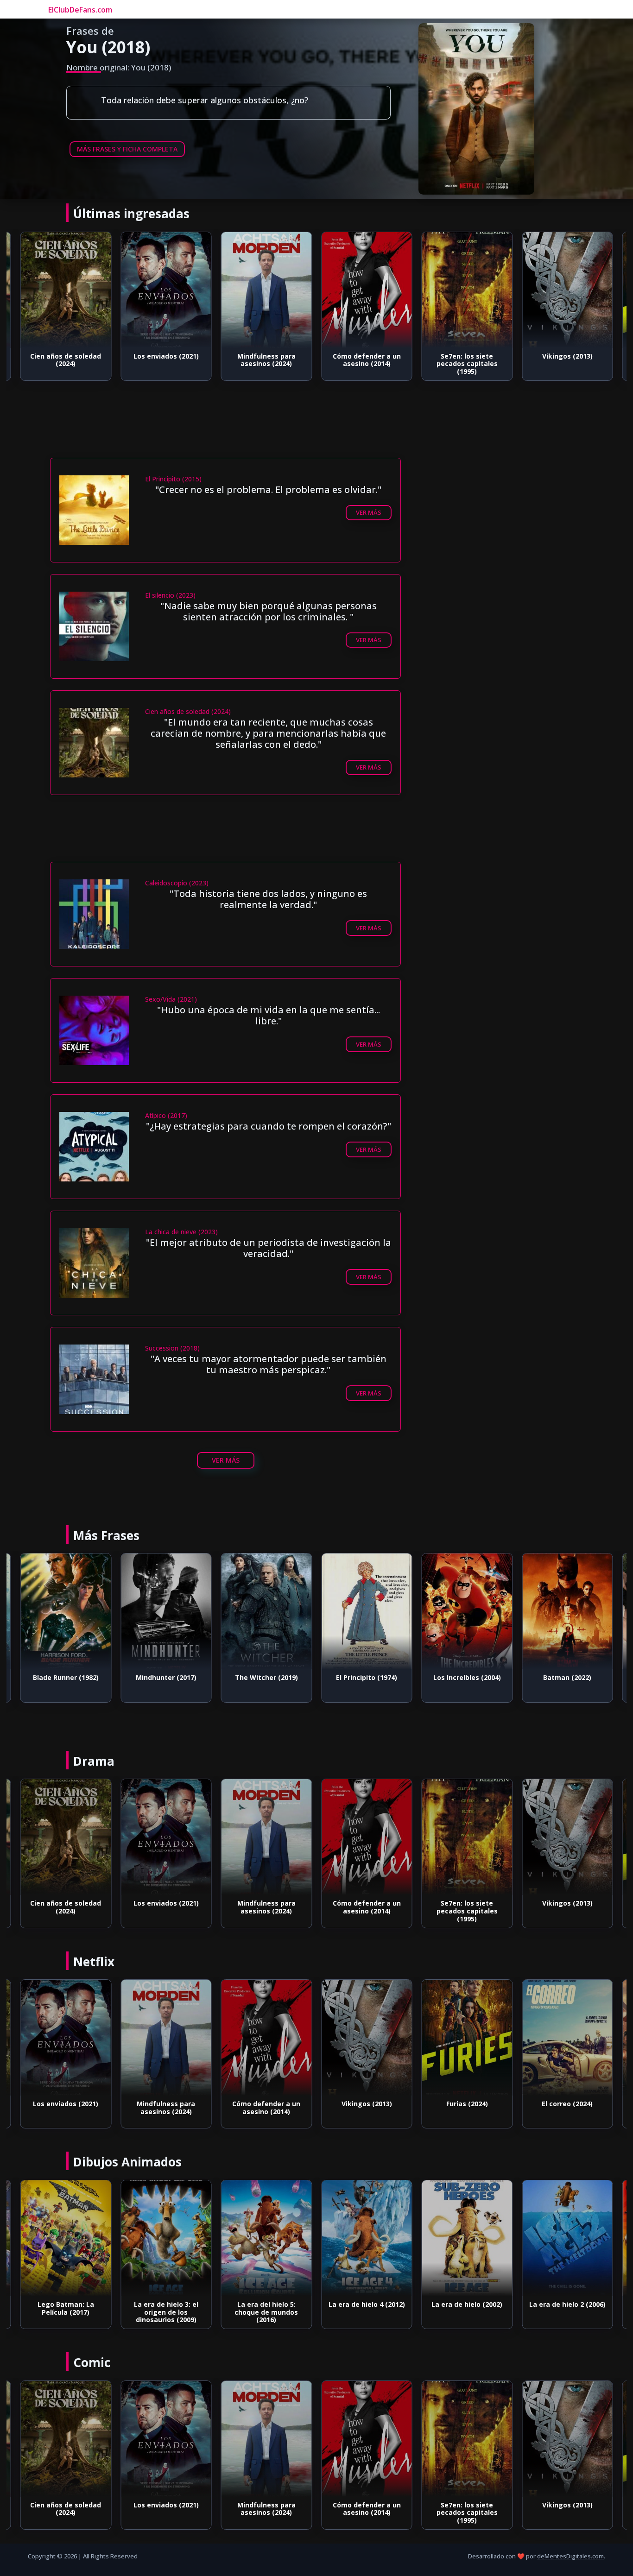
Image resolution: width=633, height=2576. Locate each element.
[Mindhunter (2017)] (66, 1611)
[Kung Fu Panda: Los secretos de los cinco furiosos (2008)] (567, 2238)
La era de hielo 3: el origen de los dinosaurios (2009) (66, 2312)
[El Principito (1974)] (267, 1611)
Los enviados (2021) (66, 356)
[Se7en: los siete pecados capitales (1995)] (367, 290)
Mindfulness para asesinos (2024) (166, 360)
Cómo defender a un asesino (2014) (266, 360)
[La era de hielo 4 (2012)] (267, 2238)
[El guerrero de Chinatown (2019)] (567, 2038)
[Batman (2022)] (467, 1611)
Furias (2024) (567, 356)
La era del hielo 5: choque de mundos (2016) (166, 2312)
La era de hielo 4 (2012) (266, 2304)
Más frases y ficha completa (127, 149)
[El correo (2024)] (467, 2038)
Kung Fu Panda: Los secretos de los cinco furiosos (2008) (567, 2312)
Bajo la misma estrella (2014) (567, 1681)
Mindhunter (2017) (66, 1677)
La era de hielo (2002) (367, 2304)
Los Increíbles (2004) (367, 1677)
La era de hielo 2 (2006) (467, 2304)
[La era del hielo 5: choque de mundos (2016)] (166, 2238)
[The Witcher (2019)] (166, 1611)
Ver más (369, 512)
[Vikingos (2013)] (467, 290)
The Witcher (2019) (166, 1677)
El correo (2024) (467, 2104)
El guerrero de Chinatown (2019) (567, 2108)
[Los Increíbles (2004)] (367, 1611)
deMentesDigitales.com (570, 2556)
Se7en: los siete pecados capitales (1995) (367, 364)
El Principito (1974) (266, 1677)
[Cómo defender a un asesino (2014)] (267, 290)
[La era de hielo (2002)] (367, 2238)
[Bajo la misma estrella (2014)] (567, 1611)
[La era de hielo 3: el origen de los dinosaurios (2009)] (66, 2238)
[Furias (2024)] (567, 290)
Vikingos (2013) (467, 356)
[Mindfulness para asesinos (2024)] (166, 290)
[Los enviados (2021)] (66, 290)
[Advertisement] (226, 431)
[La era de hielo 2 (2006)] (467, 2238)
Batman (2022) (467, 1677)
